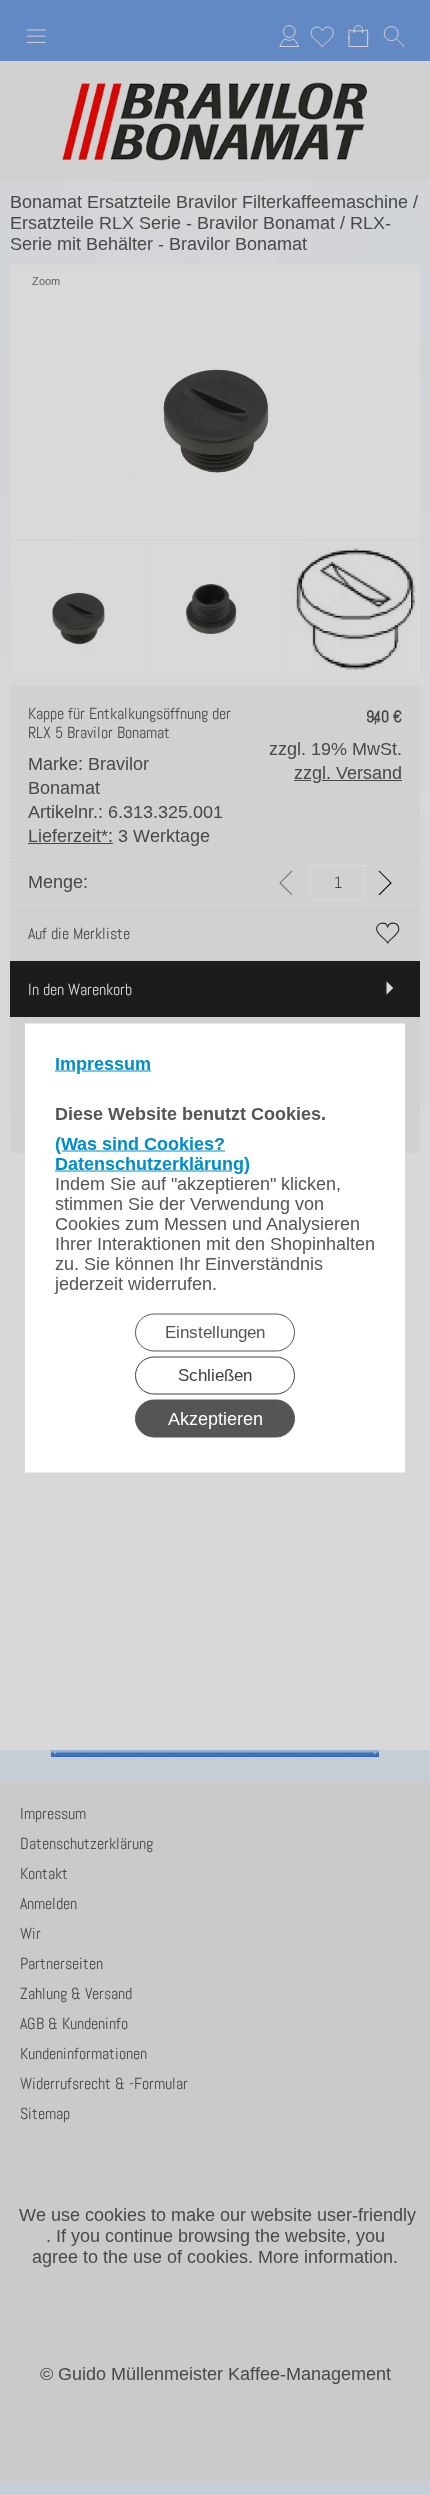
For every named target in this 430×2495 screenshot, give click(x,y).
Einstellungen (215, 1331)
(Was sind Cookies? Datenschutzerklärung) (152, 1153)
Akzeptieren (215, 1418)
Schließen (215, 1374)
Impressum (103, 1063)
